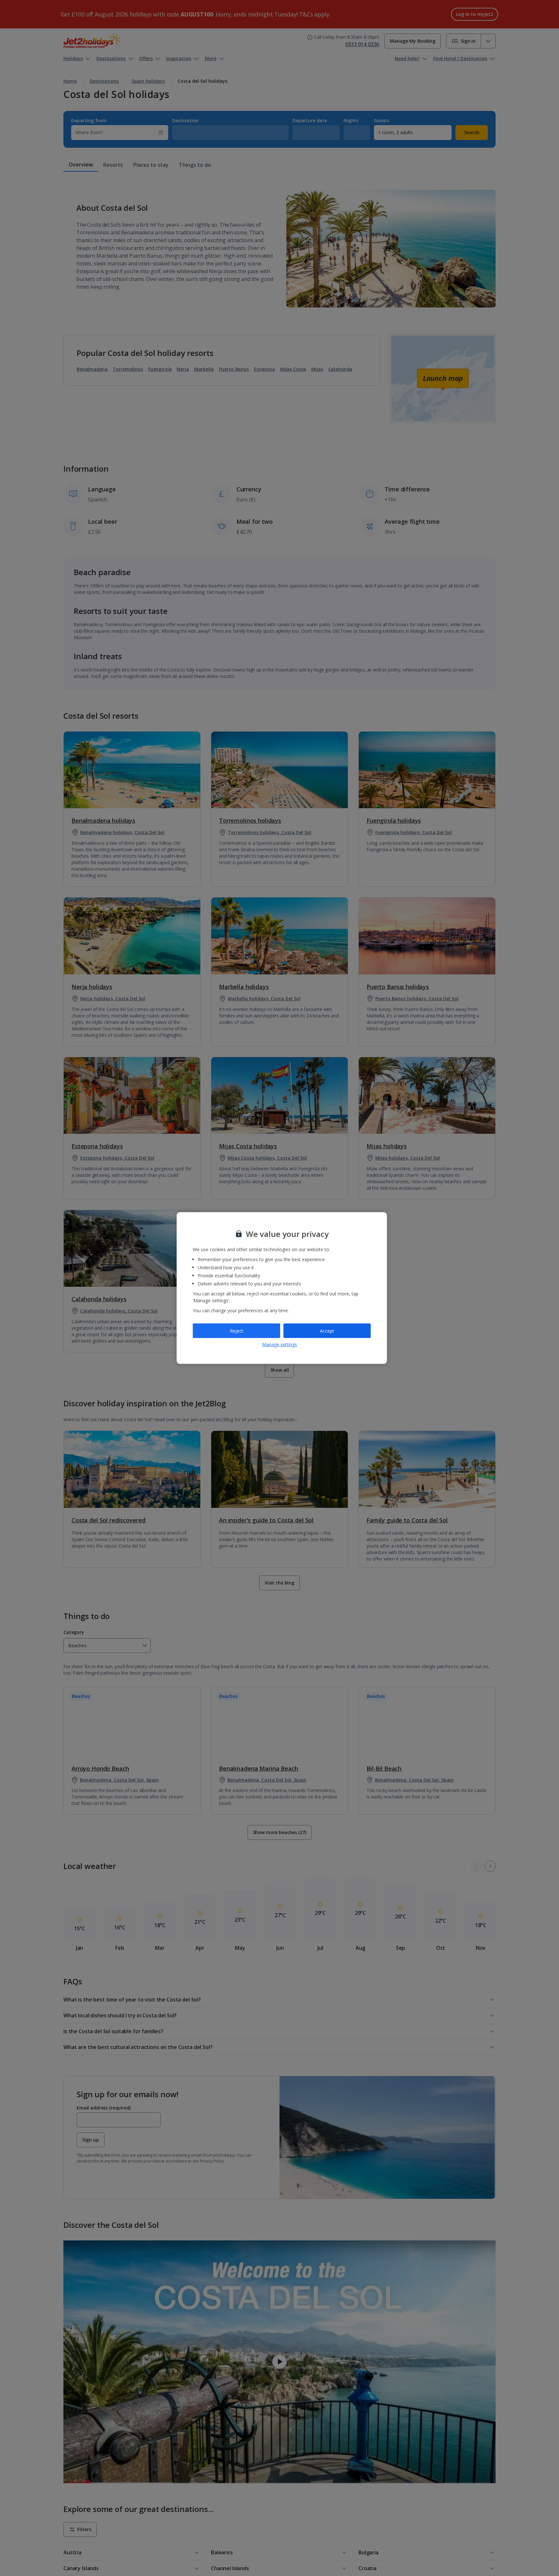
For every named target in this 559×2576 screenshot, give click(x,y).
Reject (237, 1331)
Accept (327, 1331)
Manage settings (279, 1344)
